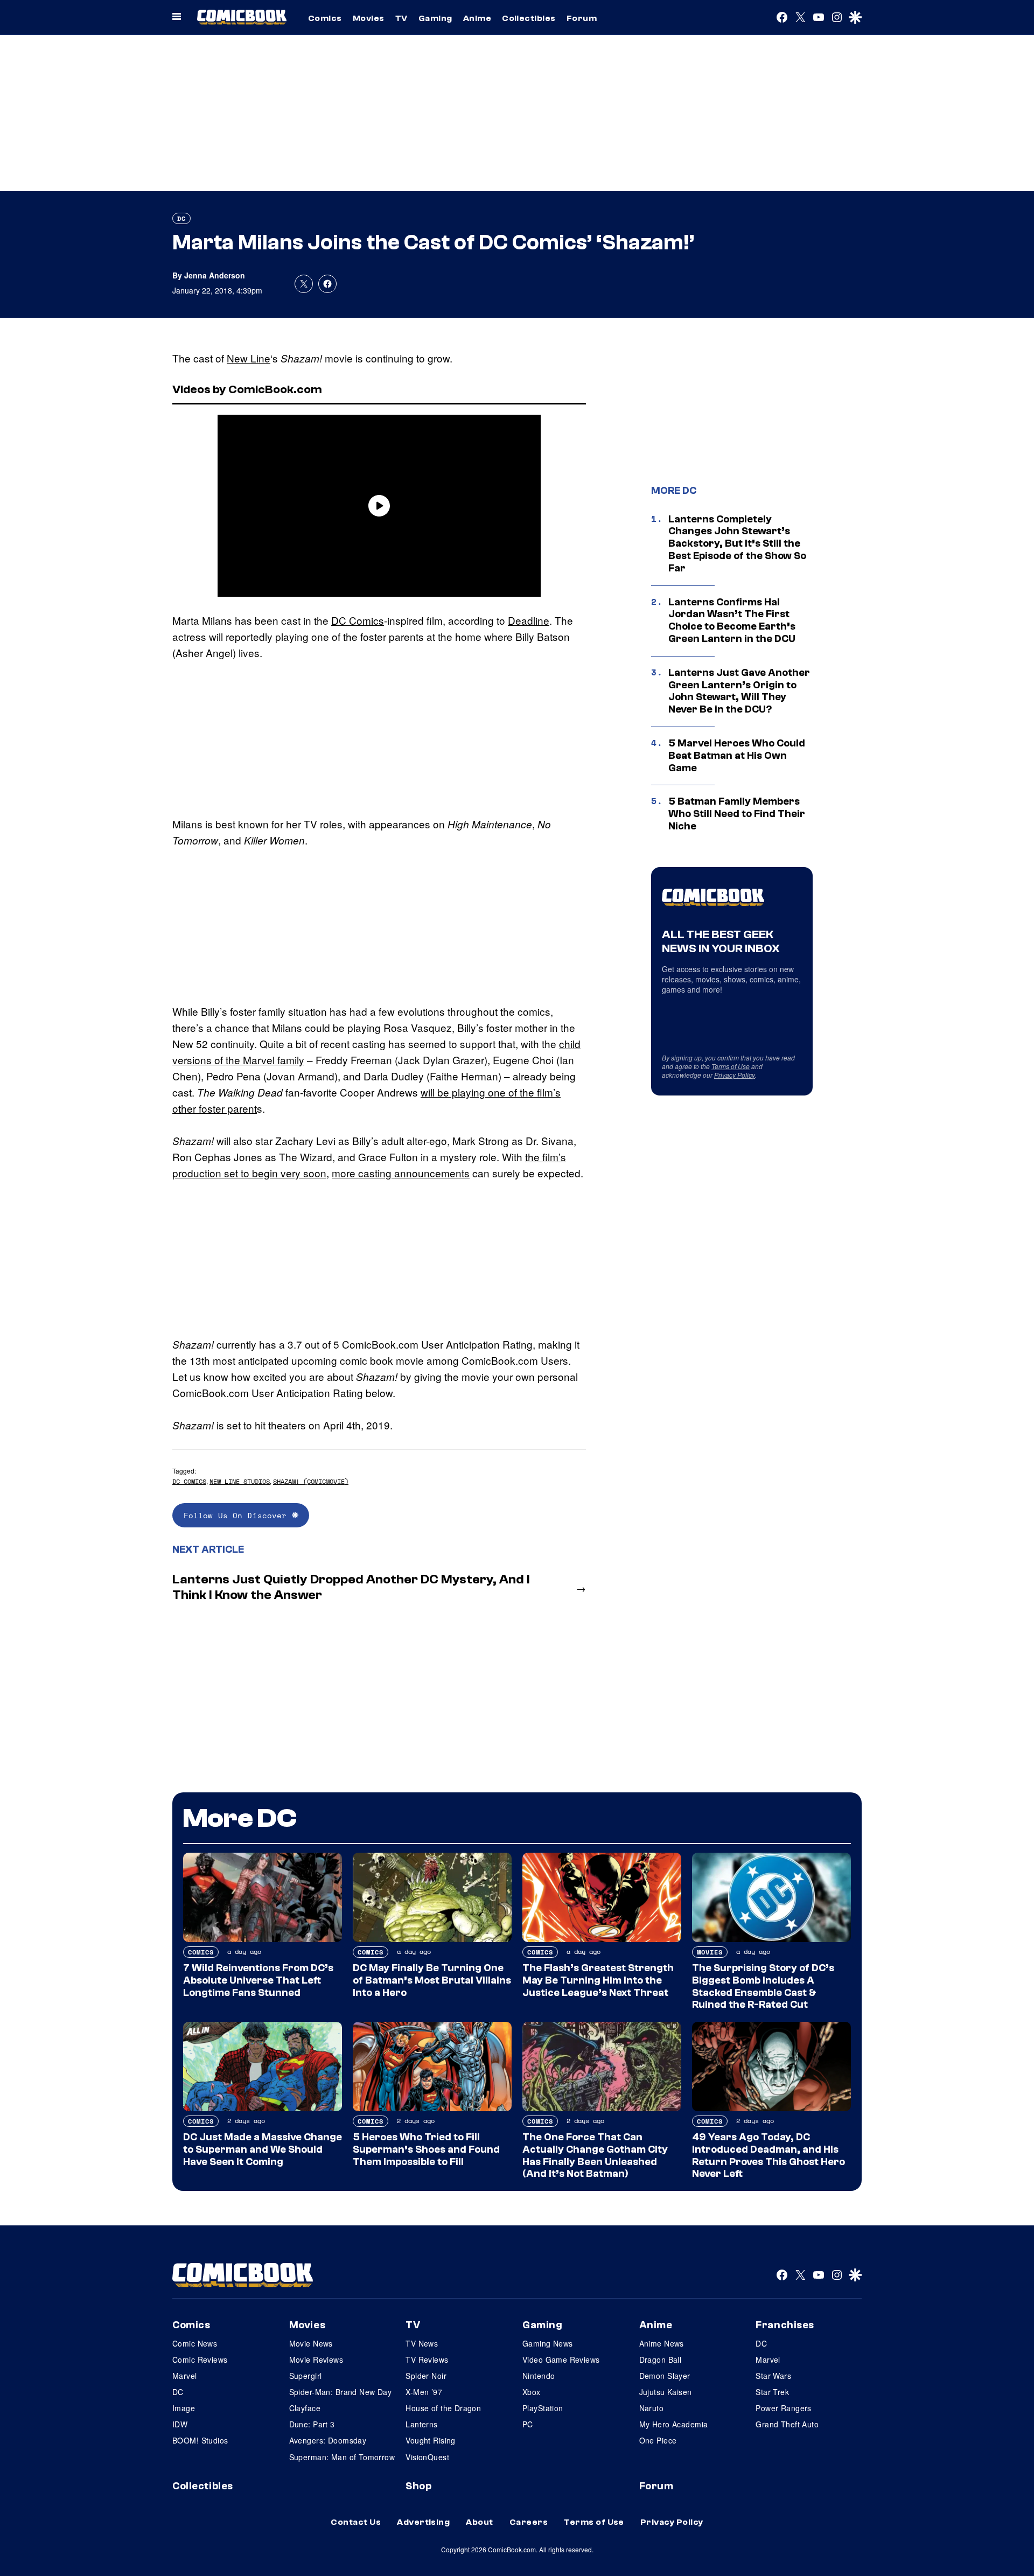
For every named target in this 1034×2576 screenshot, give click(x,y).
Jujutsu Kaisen (666, 2392)
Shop (418, 2486)
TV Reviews (427, 2359)
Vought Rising (430, 2440)
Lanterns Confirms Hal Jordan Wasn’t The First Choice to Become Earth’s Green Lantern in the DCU (732, 620)
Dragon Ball (661, 2359)
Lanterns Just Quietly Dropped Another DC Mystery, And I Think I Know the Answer (351, 1587)
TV (401, 18)
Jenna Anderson (215, 275)
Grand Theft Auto (787, 2424)
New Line (249, 358)
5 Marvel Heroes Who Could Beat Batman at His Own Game (737, 756)
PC (528, 2424)
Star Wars (773, 2376)
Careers (529, 2522)
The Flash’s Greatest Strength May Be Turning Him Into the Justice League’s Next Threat (598, 1980)
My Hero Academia (674, 2424)
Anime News (662, 2343)
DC (181, 218)
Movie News (311, 2343)
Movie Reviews (316, 2359)
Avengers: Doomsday (328, 2440)
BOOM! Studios (200, 2440)
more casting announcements (401, 1173)
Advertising (423, 2522)
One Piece (658, 2440)
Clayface (305, 2408)
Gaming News (548, 2343)
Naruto (652, 2408)
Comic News (195, 2343)
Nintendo (539, 2376)
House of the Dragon (443, 2408)
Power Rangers (783, 2408)
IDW (180, 2424)
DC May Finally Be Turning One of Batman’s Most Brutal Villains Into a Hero (432, 1980)
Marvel (185, 2376)
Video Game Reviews (561, 2359)
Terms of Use (731, 1066)
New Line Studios (240, 1481)
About (479, 2522)
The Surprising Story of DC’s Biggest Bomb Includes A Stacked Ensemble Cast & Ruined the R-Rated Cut (763, 1986)
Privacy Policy (735, 1075)
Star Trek (772, 2392)
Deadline (529, 620)
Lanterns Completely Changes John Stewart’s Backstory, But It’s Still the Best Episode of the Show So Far (737, 544)
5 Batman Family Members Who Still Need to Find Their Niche (737, 814)
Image (184, 2408)
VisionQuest (427, 2457)
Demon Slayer (665, 2376)
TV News (422, 2343)
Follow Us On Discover (238, 1515)
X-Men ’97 (424, 2392)
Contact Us (356, 2522)
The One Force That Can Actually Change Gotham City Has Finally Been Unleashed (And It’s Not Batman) (595, 2155)
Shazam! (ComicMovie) (311, 1481)
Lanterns (421, 2424)
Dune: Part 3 (312, 2424)
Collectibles (529, 18)
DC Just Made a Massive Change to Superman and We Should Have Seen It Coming (263, 2149)
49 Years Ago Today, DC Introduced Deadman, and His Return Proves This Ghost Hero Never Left (768, 2155)
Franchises (785, 2325)
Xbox (532, 2392)
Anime (477, 18)
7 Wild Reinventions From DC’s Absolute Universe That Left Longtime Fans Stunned (258, 1980)
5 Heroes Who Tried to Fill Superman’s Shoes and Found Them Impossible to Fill (426, 2149)
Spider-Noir (426, 2376)
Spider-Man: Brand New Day (341, 2392)
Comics (325, 18)
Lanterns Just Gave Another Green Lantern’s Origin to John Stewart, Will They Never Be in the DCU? (739, 691)
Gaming (435, 18)
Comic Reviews (200, 2359)
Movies (369, 18)
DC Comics (358, 620)
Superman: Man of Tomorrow (342, 2457)
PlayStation (543, 2408)
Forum (582, 18)
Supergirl (306, 2376)
